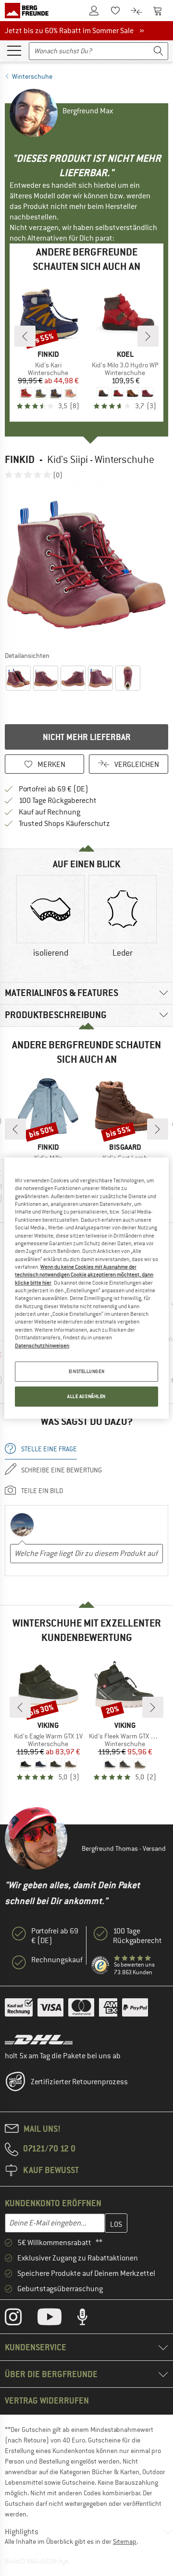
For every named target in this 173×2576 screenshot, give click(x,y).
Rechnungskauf (57, 1960)
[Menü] (14, 50)
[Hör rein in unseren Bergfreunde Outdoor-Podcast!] (90, 2319)
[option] (86, 565)
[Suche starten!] (159, 51)
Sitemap (125, 2541)
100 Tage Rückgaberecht (58, 801)
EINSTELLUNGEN (86, 1371)
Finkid (20, 459)
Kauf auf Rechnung (49, 812)
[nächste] (148, 336)
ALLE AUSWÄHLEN (86, 1396)
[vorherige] (25, 336)
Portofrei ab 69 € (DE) (54, 789)
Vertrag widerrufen (47, 2400)
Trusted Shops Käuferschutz (64, 824)
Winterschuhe (32, 76)
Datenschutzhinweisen (42, 1346)
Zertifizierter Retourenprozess (79, 2082)
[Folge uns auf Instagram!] (20, 2319)
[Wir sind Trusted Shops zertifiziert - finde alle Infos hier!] (101, 1965)
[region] (86, 1288)
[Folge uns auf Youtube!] (57, 2319)
